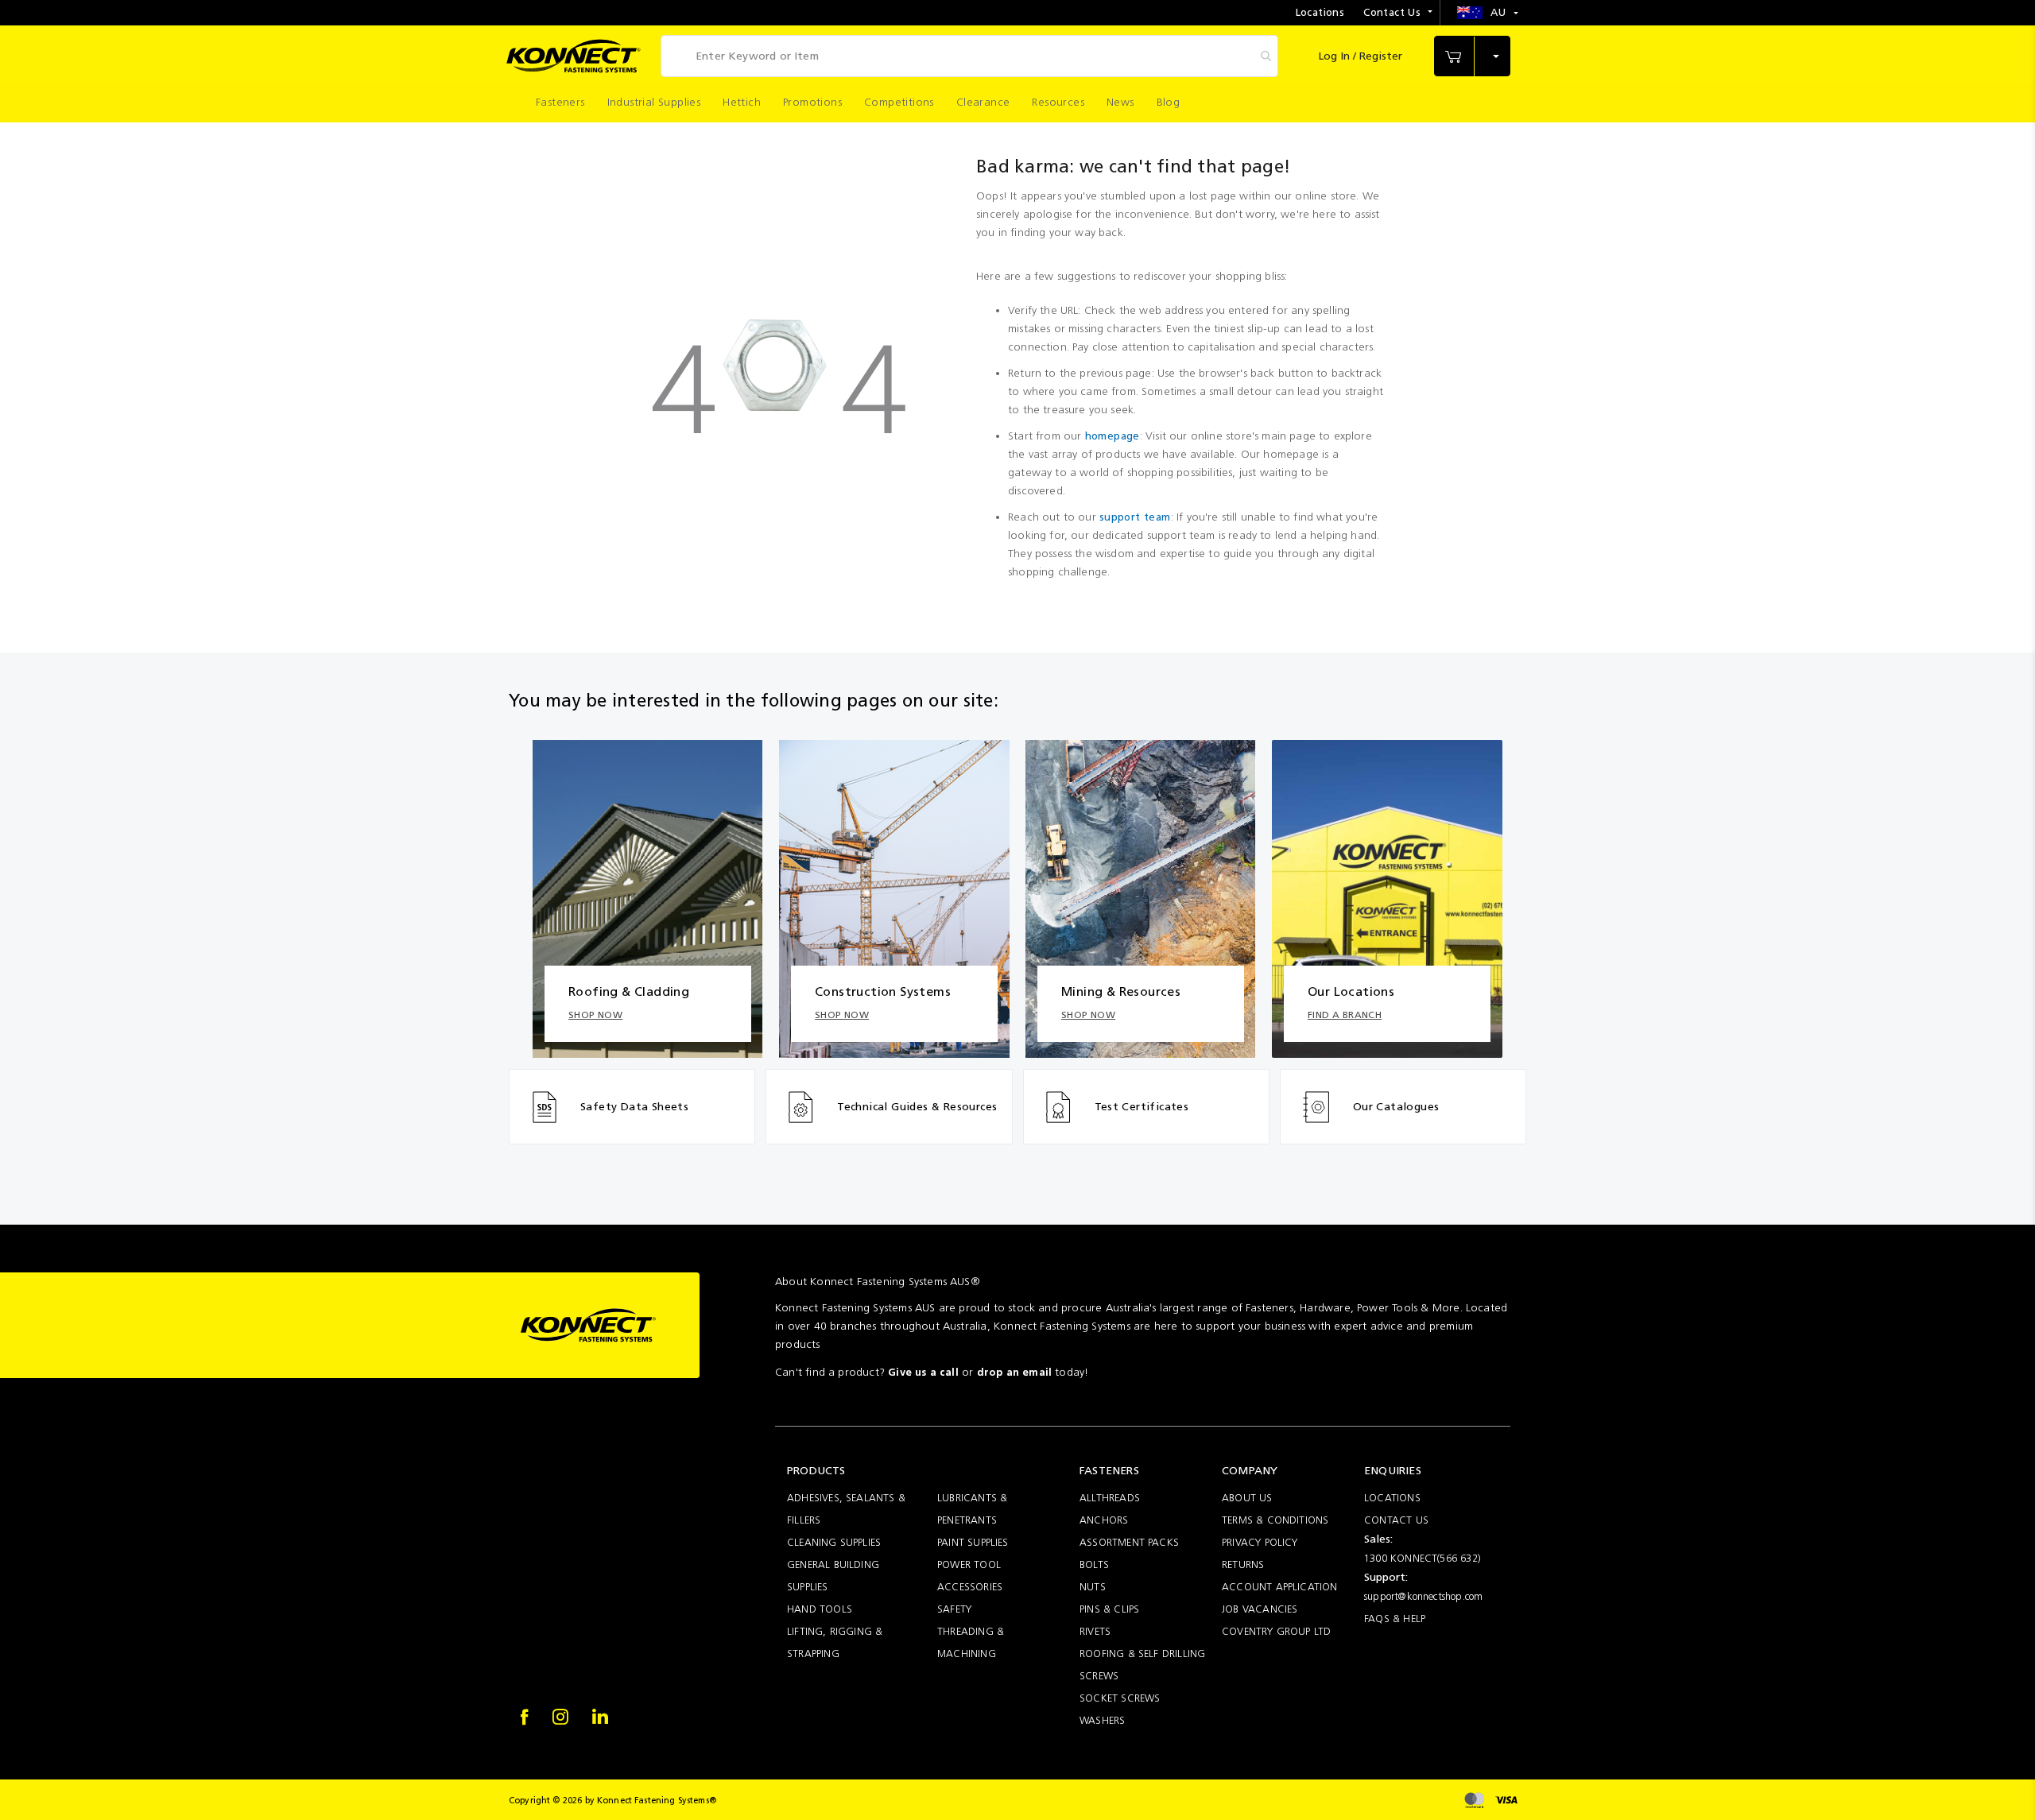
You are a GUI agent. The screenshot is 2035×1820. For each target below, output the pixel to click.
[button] (1488, 13)
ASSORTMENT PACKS (1129, 1542)
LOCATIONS (1392, 1498)
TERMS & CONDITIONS (1275, 1520)
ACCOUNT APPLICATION (1280, 1587)
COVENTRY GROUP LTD (1276, 1631)
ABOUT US (1247, 1498)
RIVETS (1095, 1631)
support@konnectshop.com (1423, 1596)
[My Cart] (1472, 56)
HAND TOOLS (820, 1609)
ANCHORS (1104, 1520)
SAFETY (954, 1609)
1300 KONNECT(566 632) (1423, 1558)
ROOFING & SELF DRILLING (1142, 1653)
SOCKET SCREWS (1120, 1698)
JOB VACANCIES (1260, 1609)
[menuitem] (560, 102)
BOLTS (1094, 1564)
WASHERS (1102, 1720)
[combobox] (969, 56)
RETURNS (1243, 1564)
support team (1135, 517)
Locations (1320, 12)
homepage (1112, 436)
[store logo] (574, 56)
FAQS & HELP (1395, 1619)
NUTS (1093, 1587)
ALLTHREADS (1110, 1498)
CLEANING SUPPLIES (834, 1542)
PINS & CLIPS (1109, 1609)
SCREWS (1099, 1676)
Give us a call (923, 1372)
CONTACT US (1396, 1520)
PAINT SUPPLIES (973, 1542)
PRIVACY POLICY (1260, 1542)
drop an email (1014, 1372)
